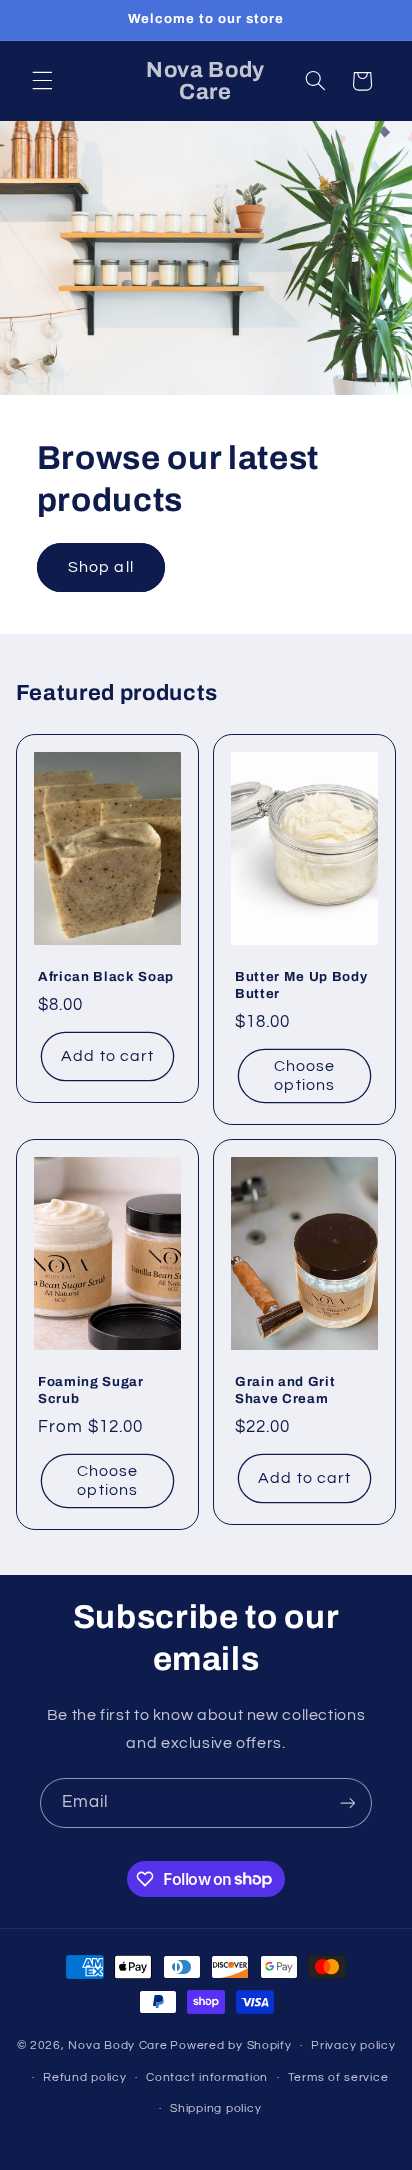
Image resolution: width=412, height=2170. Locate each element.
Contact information (207, 2077)
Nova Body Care (117, 2045)
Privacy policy (353, 2045)
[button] (42, 81)
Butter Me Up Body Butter (301, 985)
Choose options (304, 1075)
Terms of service (338, 2077)
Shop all (100, 567)
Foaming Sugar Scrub (91, 1390)
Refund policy (85, 2077)
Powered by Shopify (230, 2045)
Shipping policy (215, 2108)
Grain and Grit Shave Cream (285, 1390)
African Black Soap (106, 976)
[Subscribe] (348, 1802)
